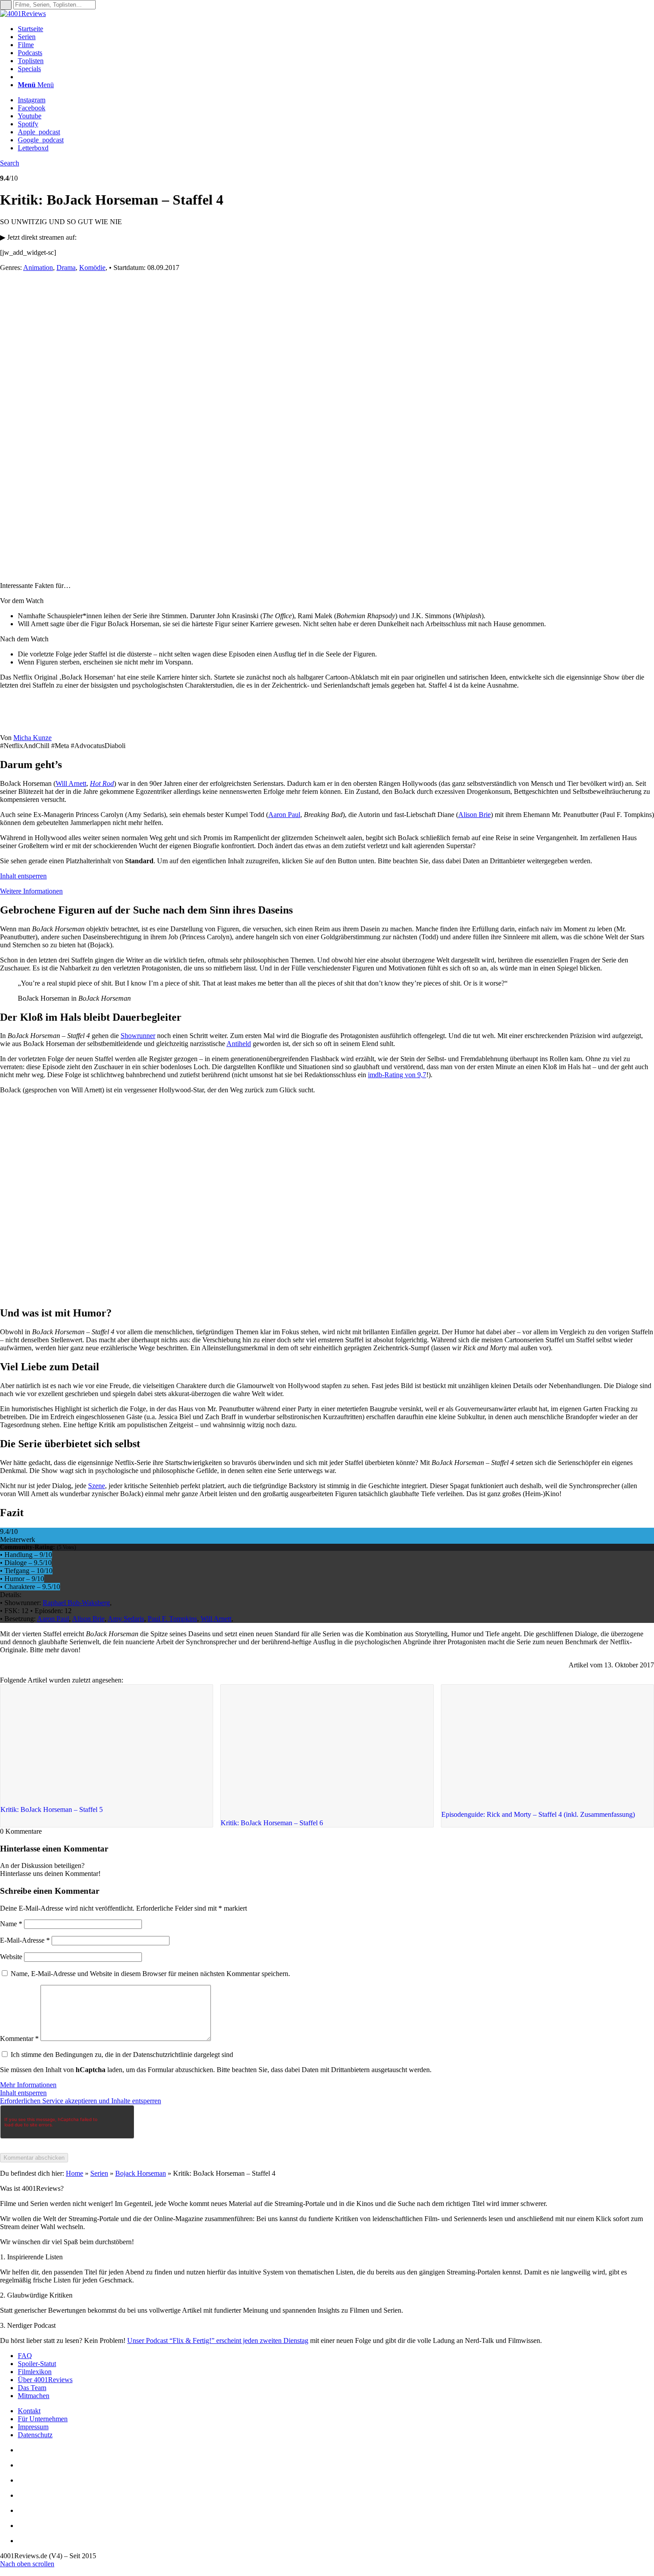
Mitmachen (34, 2396)
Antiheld (239, 1044)
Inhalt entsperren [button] (23, 876)
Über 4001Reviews (45, 2380)
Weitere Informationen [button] (31, 891)
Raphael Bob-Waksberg (76, 1603)
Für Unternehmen (43, 2419)
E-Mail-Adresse (25, 1940)
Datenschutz (35, 2435)
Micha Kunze (32, 738)
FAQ (25, 2356)
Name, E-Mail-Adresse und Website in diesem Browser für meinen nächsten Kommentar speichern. (150, 1974)
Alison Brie (474, 815)
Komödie (92, 268)
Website (11, 1957)
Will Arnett (71, 783)
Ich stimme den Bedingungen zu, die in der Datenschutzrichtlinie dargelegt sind (122, 2055)
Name (11, 1924)
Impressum (33, 2427)
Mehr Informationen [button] (28, 2085)
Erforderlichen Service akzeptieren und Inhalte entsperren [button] (81, 2101)
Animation (38, 268)
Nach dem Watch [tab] (24, 639)
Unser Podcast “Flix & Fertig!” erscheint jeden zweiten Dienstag (218, 2341)
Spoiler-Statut (37, 2364)
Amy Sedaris (126, 1619)
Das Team (32, 2388)
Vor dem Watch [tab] (22, 601)
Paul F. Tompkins (172, 1619)
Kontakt (29, 2411)
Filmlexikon (35, 2372)
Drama (66, 268)
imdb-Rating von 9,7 (397, 1075)
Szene (97, 1486)
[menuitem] (336, 29)
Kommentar (19, 2039)
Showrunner (138, 1036)
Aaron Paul (284, 815)
